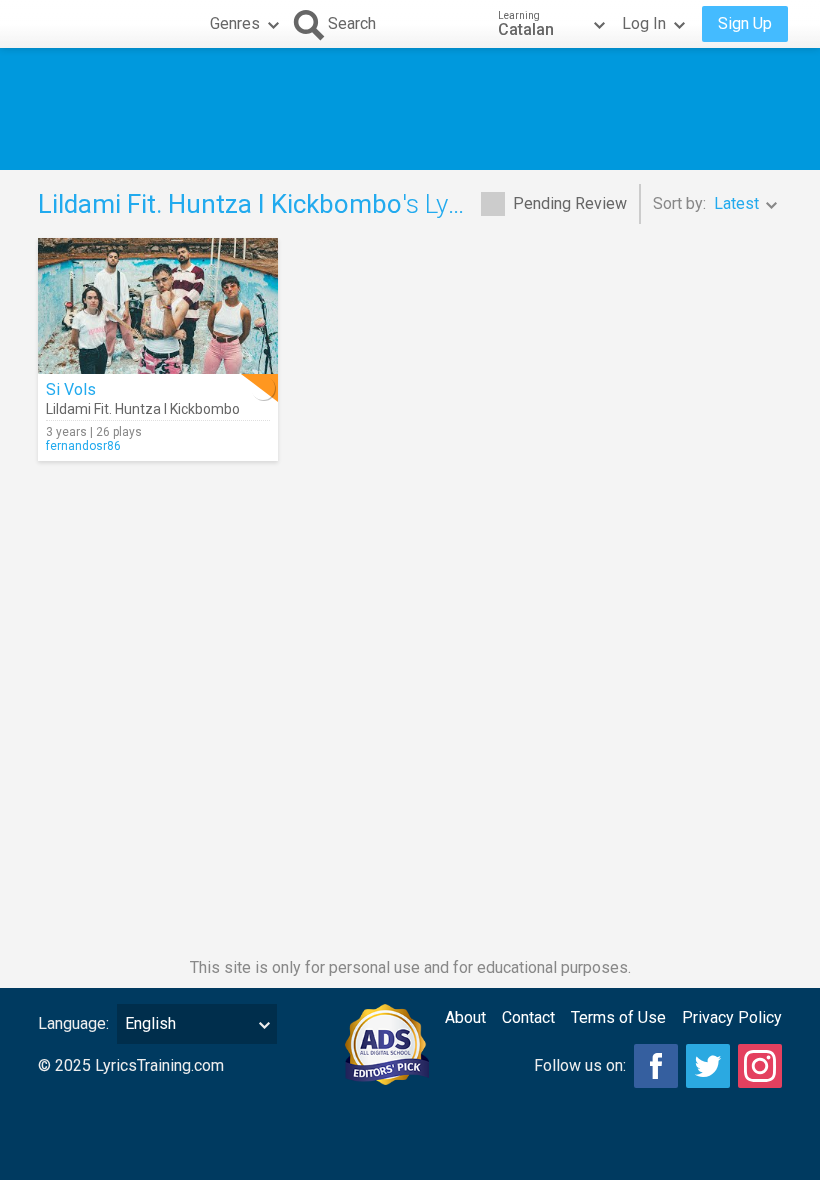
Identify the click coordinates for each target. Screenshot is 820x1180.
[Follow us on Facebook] (656, 1066)
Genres (235, 23)
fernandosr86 (83, 446)
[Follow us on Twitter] (708, 1066)
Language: (73, 1023)
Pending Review (570, 203)
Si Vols (71, 389)
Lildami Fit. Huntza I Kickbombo (143, 409)
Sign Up (745, 23)
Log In (644, 23)
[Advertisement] (410, 109)
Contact (528, 1017)
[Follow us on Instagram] (760, 1066)
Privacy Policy (732, 1017)
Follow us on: (580, 1065)
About (465, 1017)
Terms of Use (618, 1017)
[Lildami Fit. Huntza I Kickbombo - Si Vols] (158, 306)
